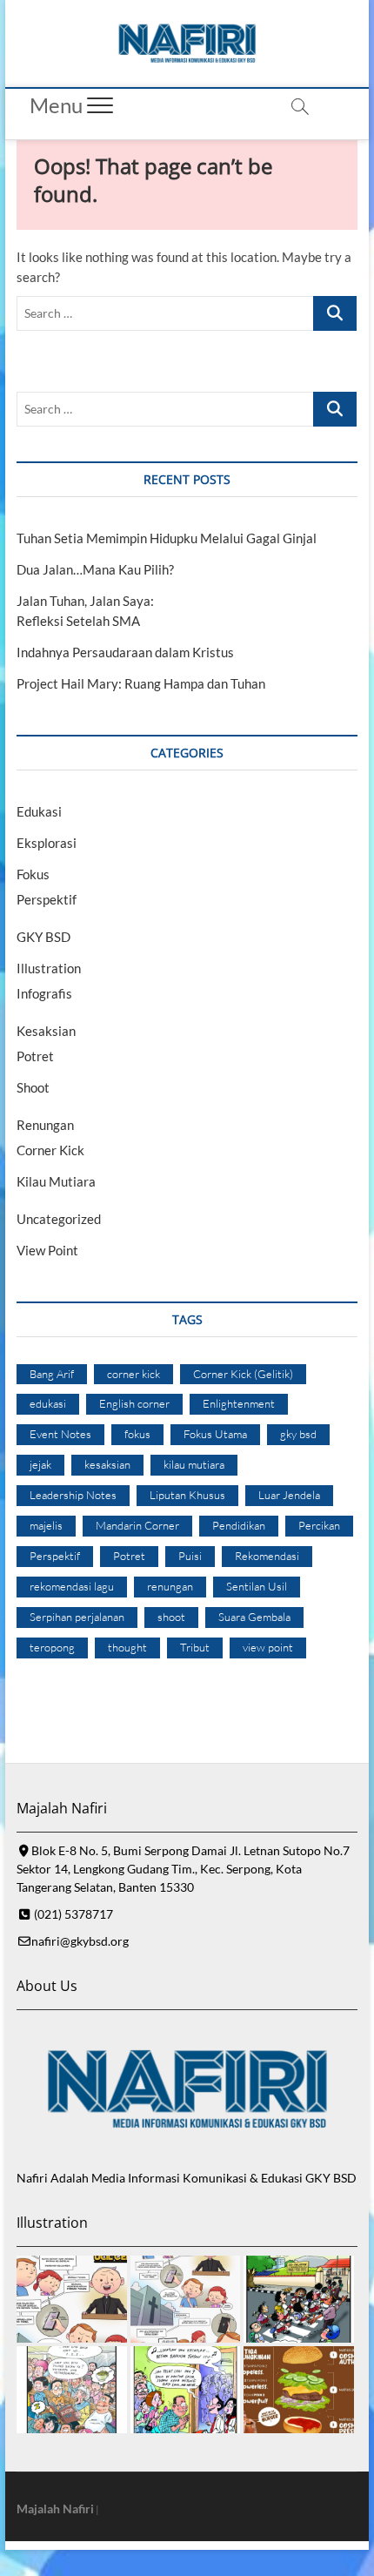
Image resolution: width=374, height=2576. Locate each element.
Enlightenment (239, 1403)
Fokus (33, 874)
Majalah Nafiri (55, 2509)
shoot (171, 1617)
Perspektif (47, 899)
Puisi (190, 1556)
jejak (40, 1464)
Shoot (33, 1087)
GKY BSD (43, 937)
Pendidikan (239, 1525)
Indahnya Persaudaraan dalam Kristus (125, 652)
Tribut (195, 1647)
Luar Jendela (289, 1495)
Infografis (44, 993)
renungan (170, 1586)
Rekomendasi (267, 1556)
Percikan (319, 1525)
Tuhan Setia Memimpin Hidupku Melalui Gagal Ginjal (167, 538)
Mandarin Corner (137, 1525)
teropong (52, 1647)
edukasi (48, 1403)
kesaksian (107, 1464)
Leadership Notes (73, 1495)
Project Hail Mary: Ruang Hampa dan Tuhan (141, 683)
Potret (35, 1056)
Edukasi (39, 811)
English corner (134, 1403)
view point (268, 1647)
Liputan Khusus (187, 1495)
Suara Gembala (254, 1617)
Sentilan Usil (257, 1586)
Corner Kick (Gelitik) (243, 1374)
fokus (137, 1434)
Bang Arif (52, 1374)
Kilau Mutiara (56, 1181)
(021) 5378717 (72, 1914)
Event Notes (60, 1434)
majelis (46, 1525)
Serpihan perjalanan (77, 1617)
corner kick (134, 1374)
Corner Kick (50, 1150)
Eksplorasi (47, 843)
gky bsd (298, 1434)
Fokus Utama (215, 1434)
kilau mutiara (194, 1464)
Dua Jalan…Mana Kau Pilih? (95, 569)
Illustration (49, 968)
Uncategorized (59, 1219)
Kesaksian (46, 1031)
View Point (47, 1250)
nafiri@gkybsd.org (80, 1941)
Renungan (45, 1125)
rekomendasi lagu (72, 1586)
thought (127, 1647)
